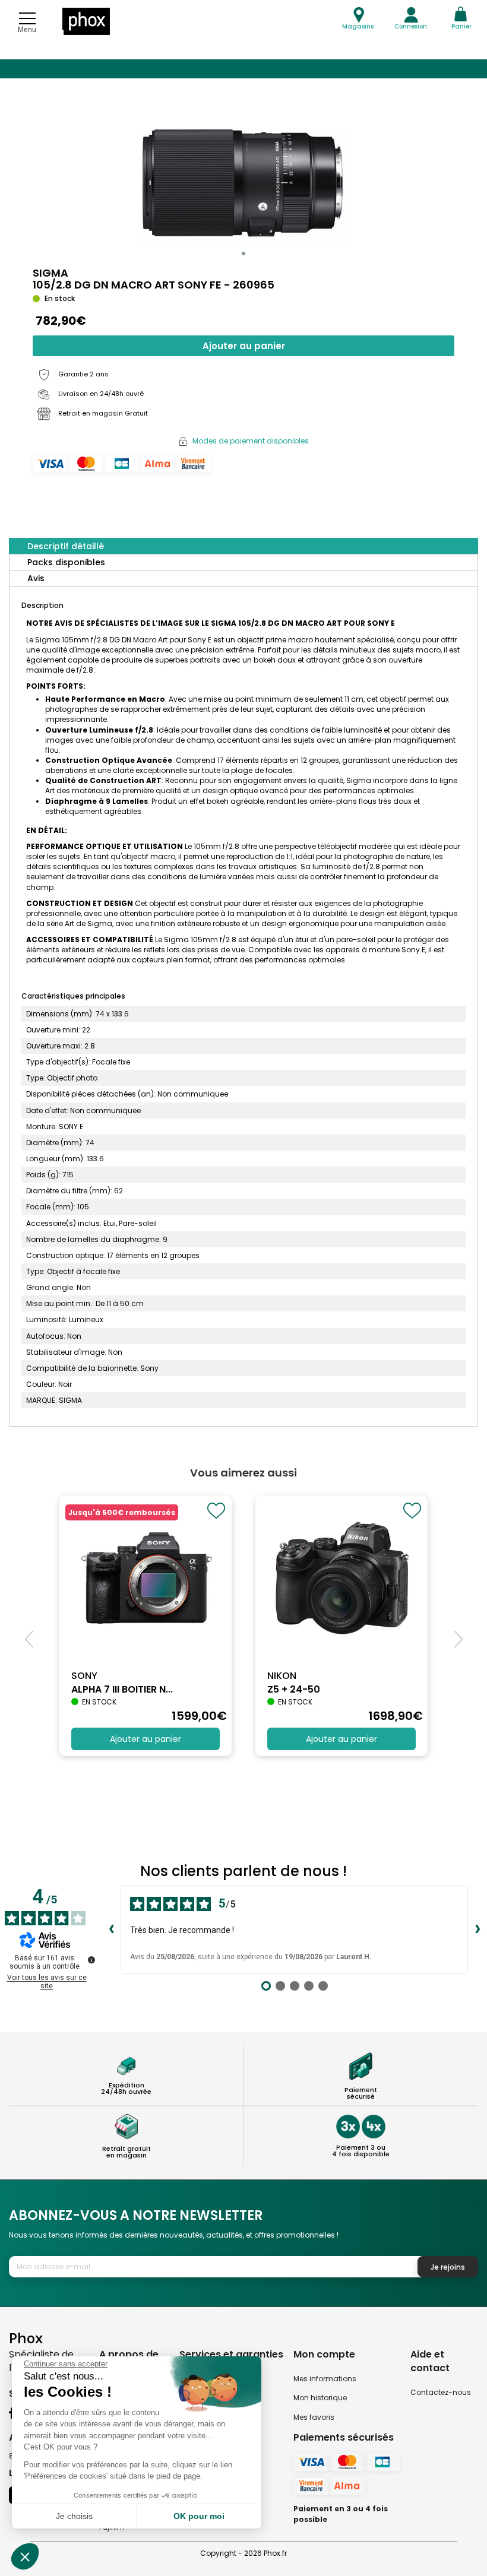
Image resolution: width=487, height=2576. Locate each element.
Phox (26, 2338)
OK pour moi (199, 2516)
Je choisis (74, 2516)
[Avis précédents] (111, 1929)
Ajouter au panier (244, 346)
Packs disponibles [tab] (66, 562)
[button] (243, 254)
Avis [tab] (36, 578)
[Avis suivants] (477, 1929)
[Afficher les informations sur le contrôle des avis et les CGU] (91, 1960)
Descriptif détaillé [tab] (66, 546)
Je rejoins (448, 2267)
